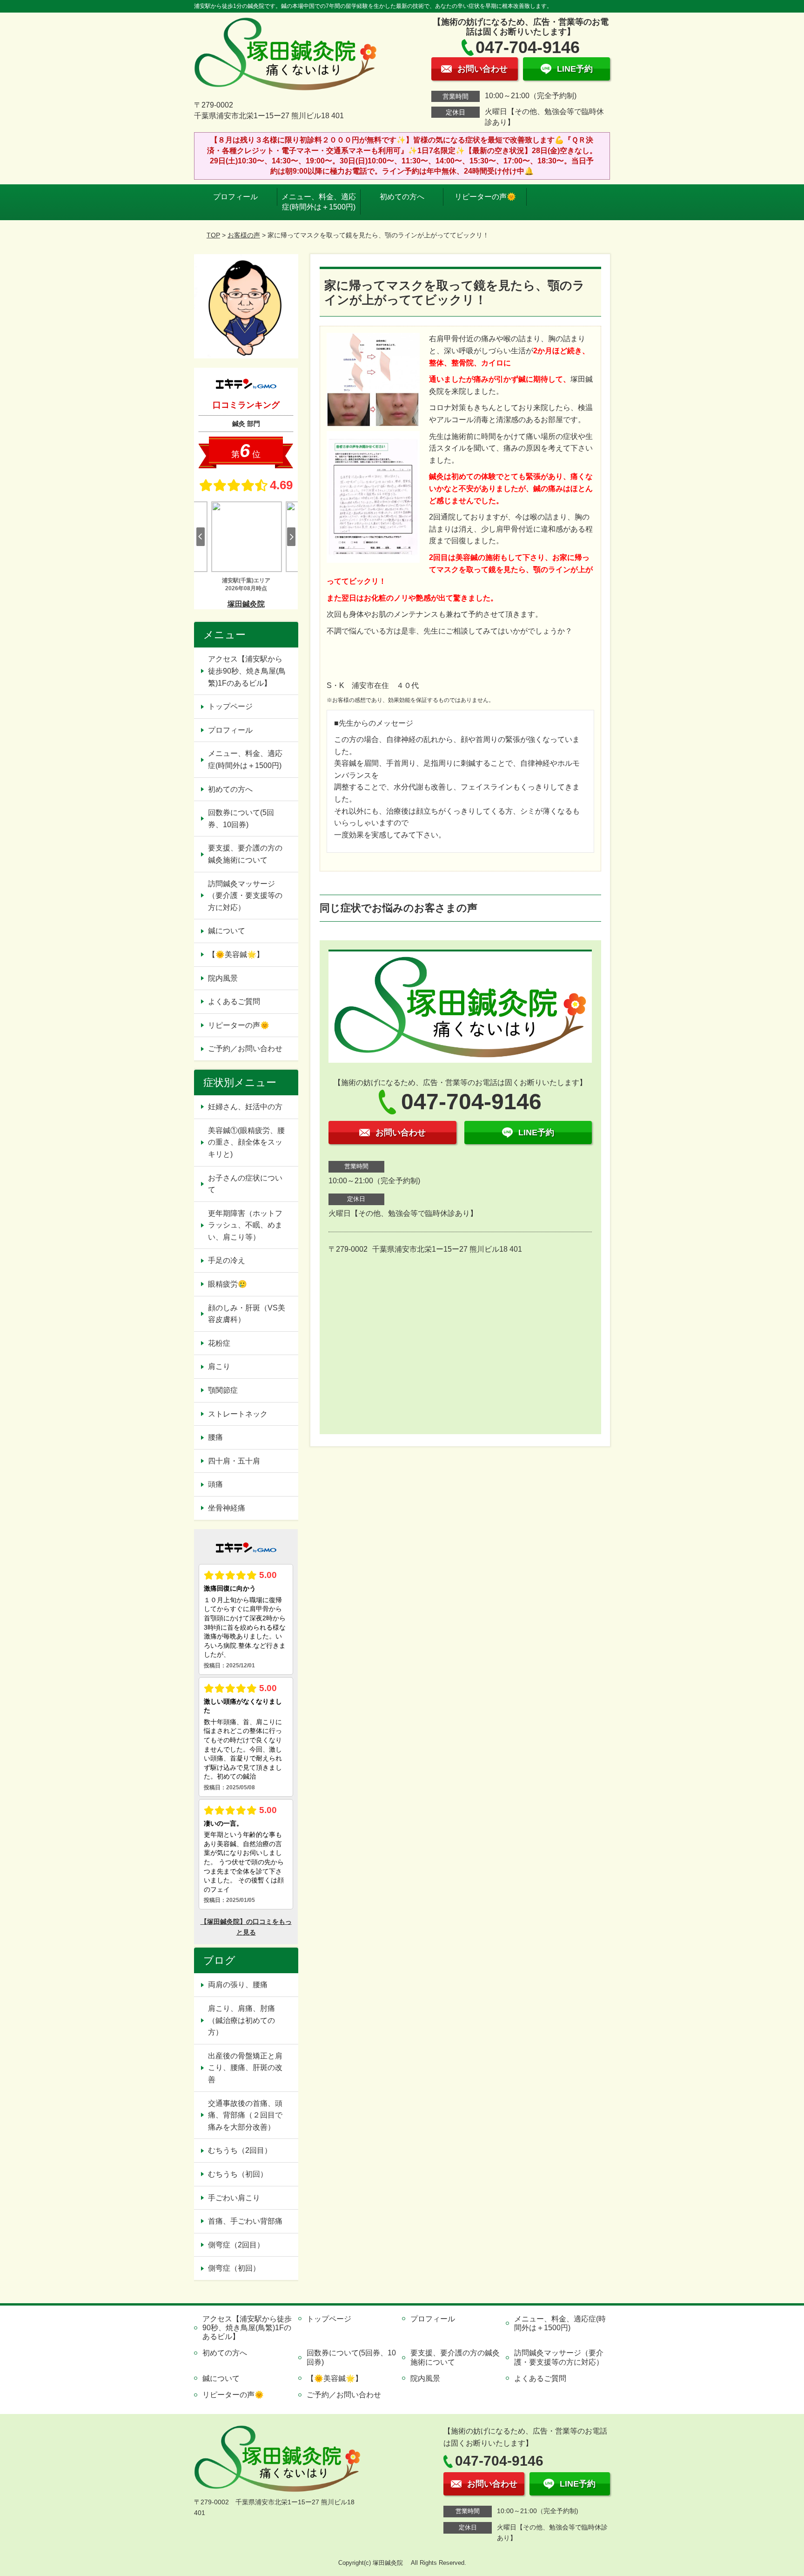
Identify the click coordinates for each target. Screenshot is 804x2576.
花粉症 (219, 1343)
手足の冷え (227, 1260)
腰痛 (215, 1437)
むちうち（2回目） (240, 2150)
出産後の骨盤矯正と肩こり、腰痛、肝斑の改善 (245, 2068)
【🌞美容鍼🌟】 (236, 954)
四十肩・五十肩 (234, 1461)
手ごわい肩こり (234, 2198)
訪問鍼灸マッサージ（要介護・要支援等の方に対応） (245, 896)
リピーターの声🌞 (485, 197)
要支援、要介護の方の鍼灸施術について (245, 854)
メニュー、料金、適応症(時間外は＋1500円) (319, 202)
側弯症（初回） (234, 2268)
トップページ (230, 706)
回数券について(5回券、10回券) (241, 819)
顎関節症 (223, 1390)
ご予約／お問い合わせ (245, 1049)
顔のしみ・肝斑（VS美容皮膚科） (247, 1314)
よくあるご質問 (234, 1001)
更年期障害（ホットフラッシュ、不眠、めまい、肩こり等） (245, 1225)
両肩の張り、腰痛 (238, 1985)
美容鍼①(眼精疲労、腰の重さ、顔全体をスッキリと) (246, 1142)
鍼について (227, 931)
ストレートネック (238, 1414)
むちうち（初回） (238, 2174)
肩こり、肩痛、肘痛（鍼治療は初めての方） (241, 2020)
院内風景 (223, 978)
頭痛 (215, 1484)
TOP (213, 235)
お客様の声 (244, 235)
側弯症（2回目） (236, 2245)
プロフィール (235, 197)
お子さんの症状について (245, 1184)
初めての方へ (402, 197)
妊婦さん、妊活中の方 (245, 1107)
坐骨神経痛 (227, 1508)
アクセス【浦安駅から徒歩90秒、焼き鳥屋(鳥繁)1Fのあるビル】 (247, 671)
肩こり (219, 1366)
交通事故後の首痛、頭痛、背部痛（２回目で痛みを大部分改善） (245, 2115)
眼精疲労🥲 (228, 1284)
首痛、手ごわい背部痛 (245, 2221)
